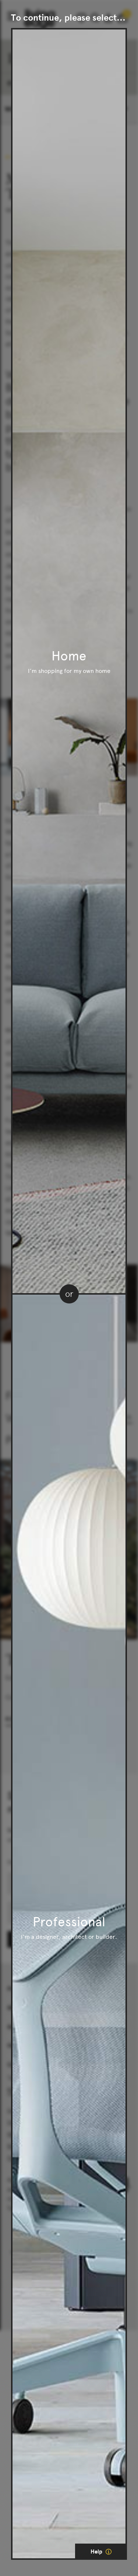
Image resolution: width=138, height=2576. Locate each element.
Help (97, 2552)
